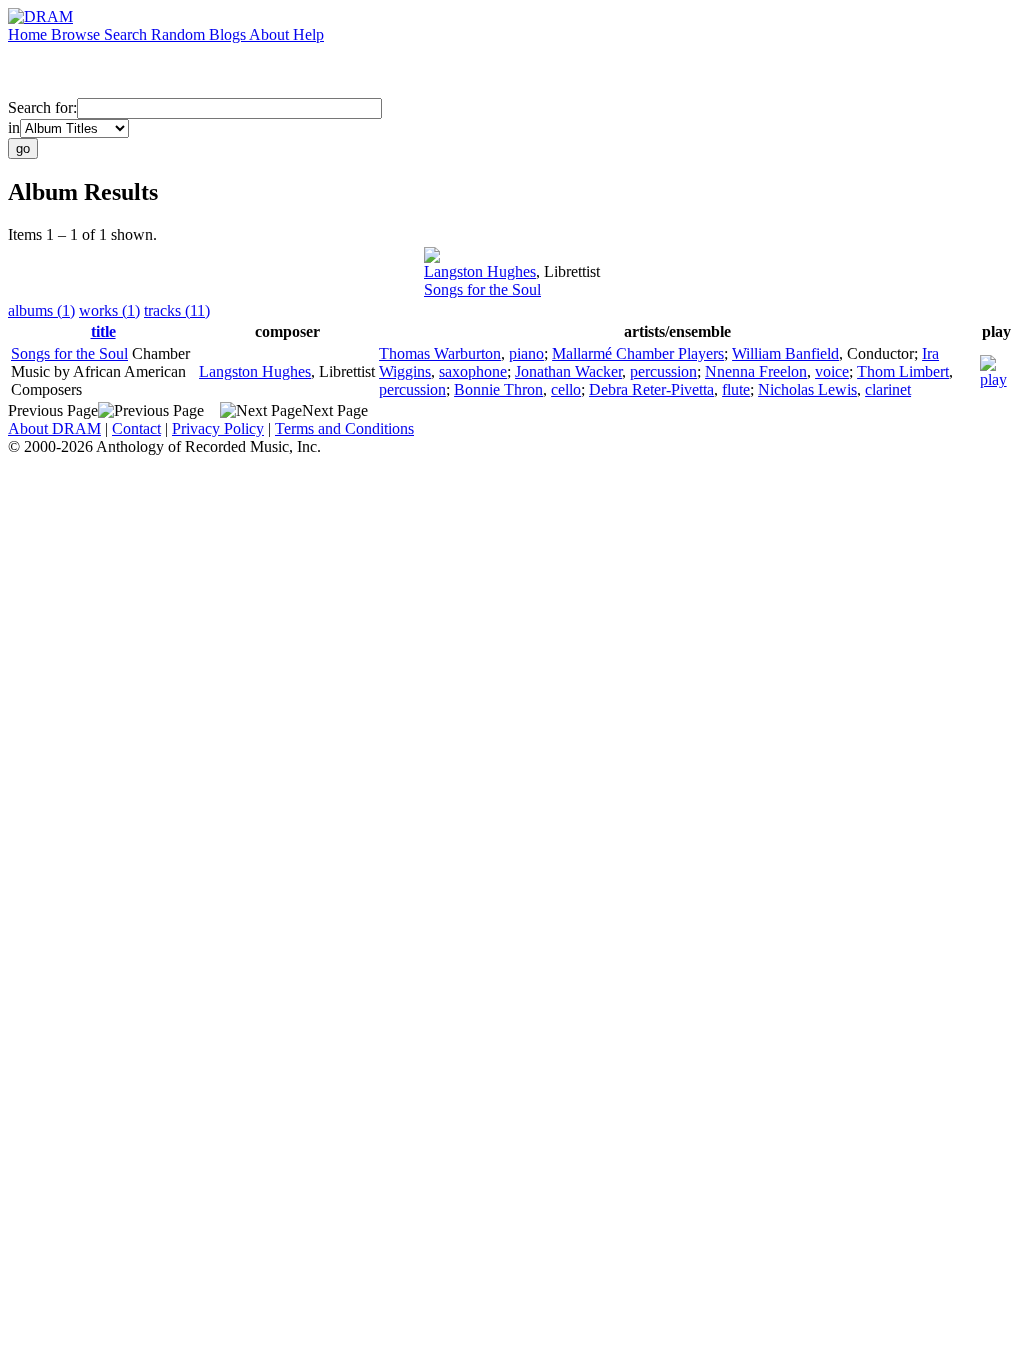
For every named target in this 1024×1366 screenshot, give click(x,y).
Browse (77, 34)
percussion (663, 371)
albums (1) (41, 310)
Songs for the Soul (482, 289)
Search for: (42, 107)
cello (566, 389)
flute (736, 389)
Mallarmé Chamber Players (638, 353)
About (271, 34)
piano (526, 353)
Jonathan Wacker (568, 371)
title (103, 331)
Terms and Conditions (344, 428)
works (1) (109, 310)
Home (29, 34)
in (14, 127)
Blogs (229, 34)
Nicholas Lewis (807, 389)
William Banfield (785, 353)
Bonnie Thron (498, 389)
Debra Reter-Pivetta (651, 389)
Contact (136, 428)
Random (180, 34)
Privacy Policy (218, 428)
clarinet (888, 389)
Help (308, 34)
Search (127, 34)
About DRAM (54, 428)
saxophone (473, 371)
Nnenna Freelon (756, 371)
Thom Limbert (903, 371)
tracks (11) (177, 310)
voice (832, 371)
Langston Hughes (480, 271)
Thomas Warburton (440, 353)
